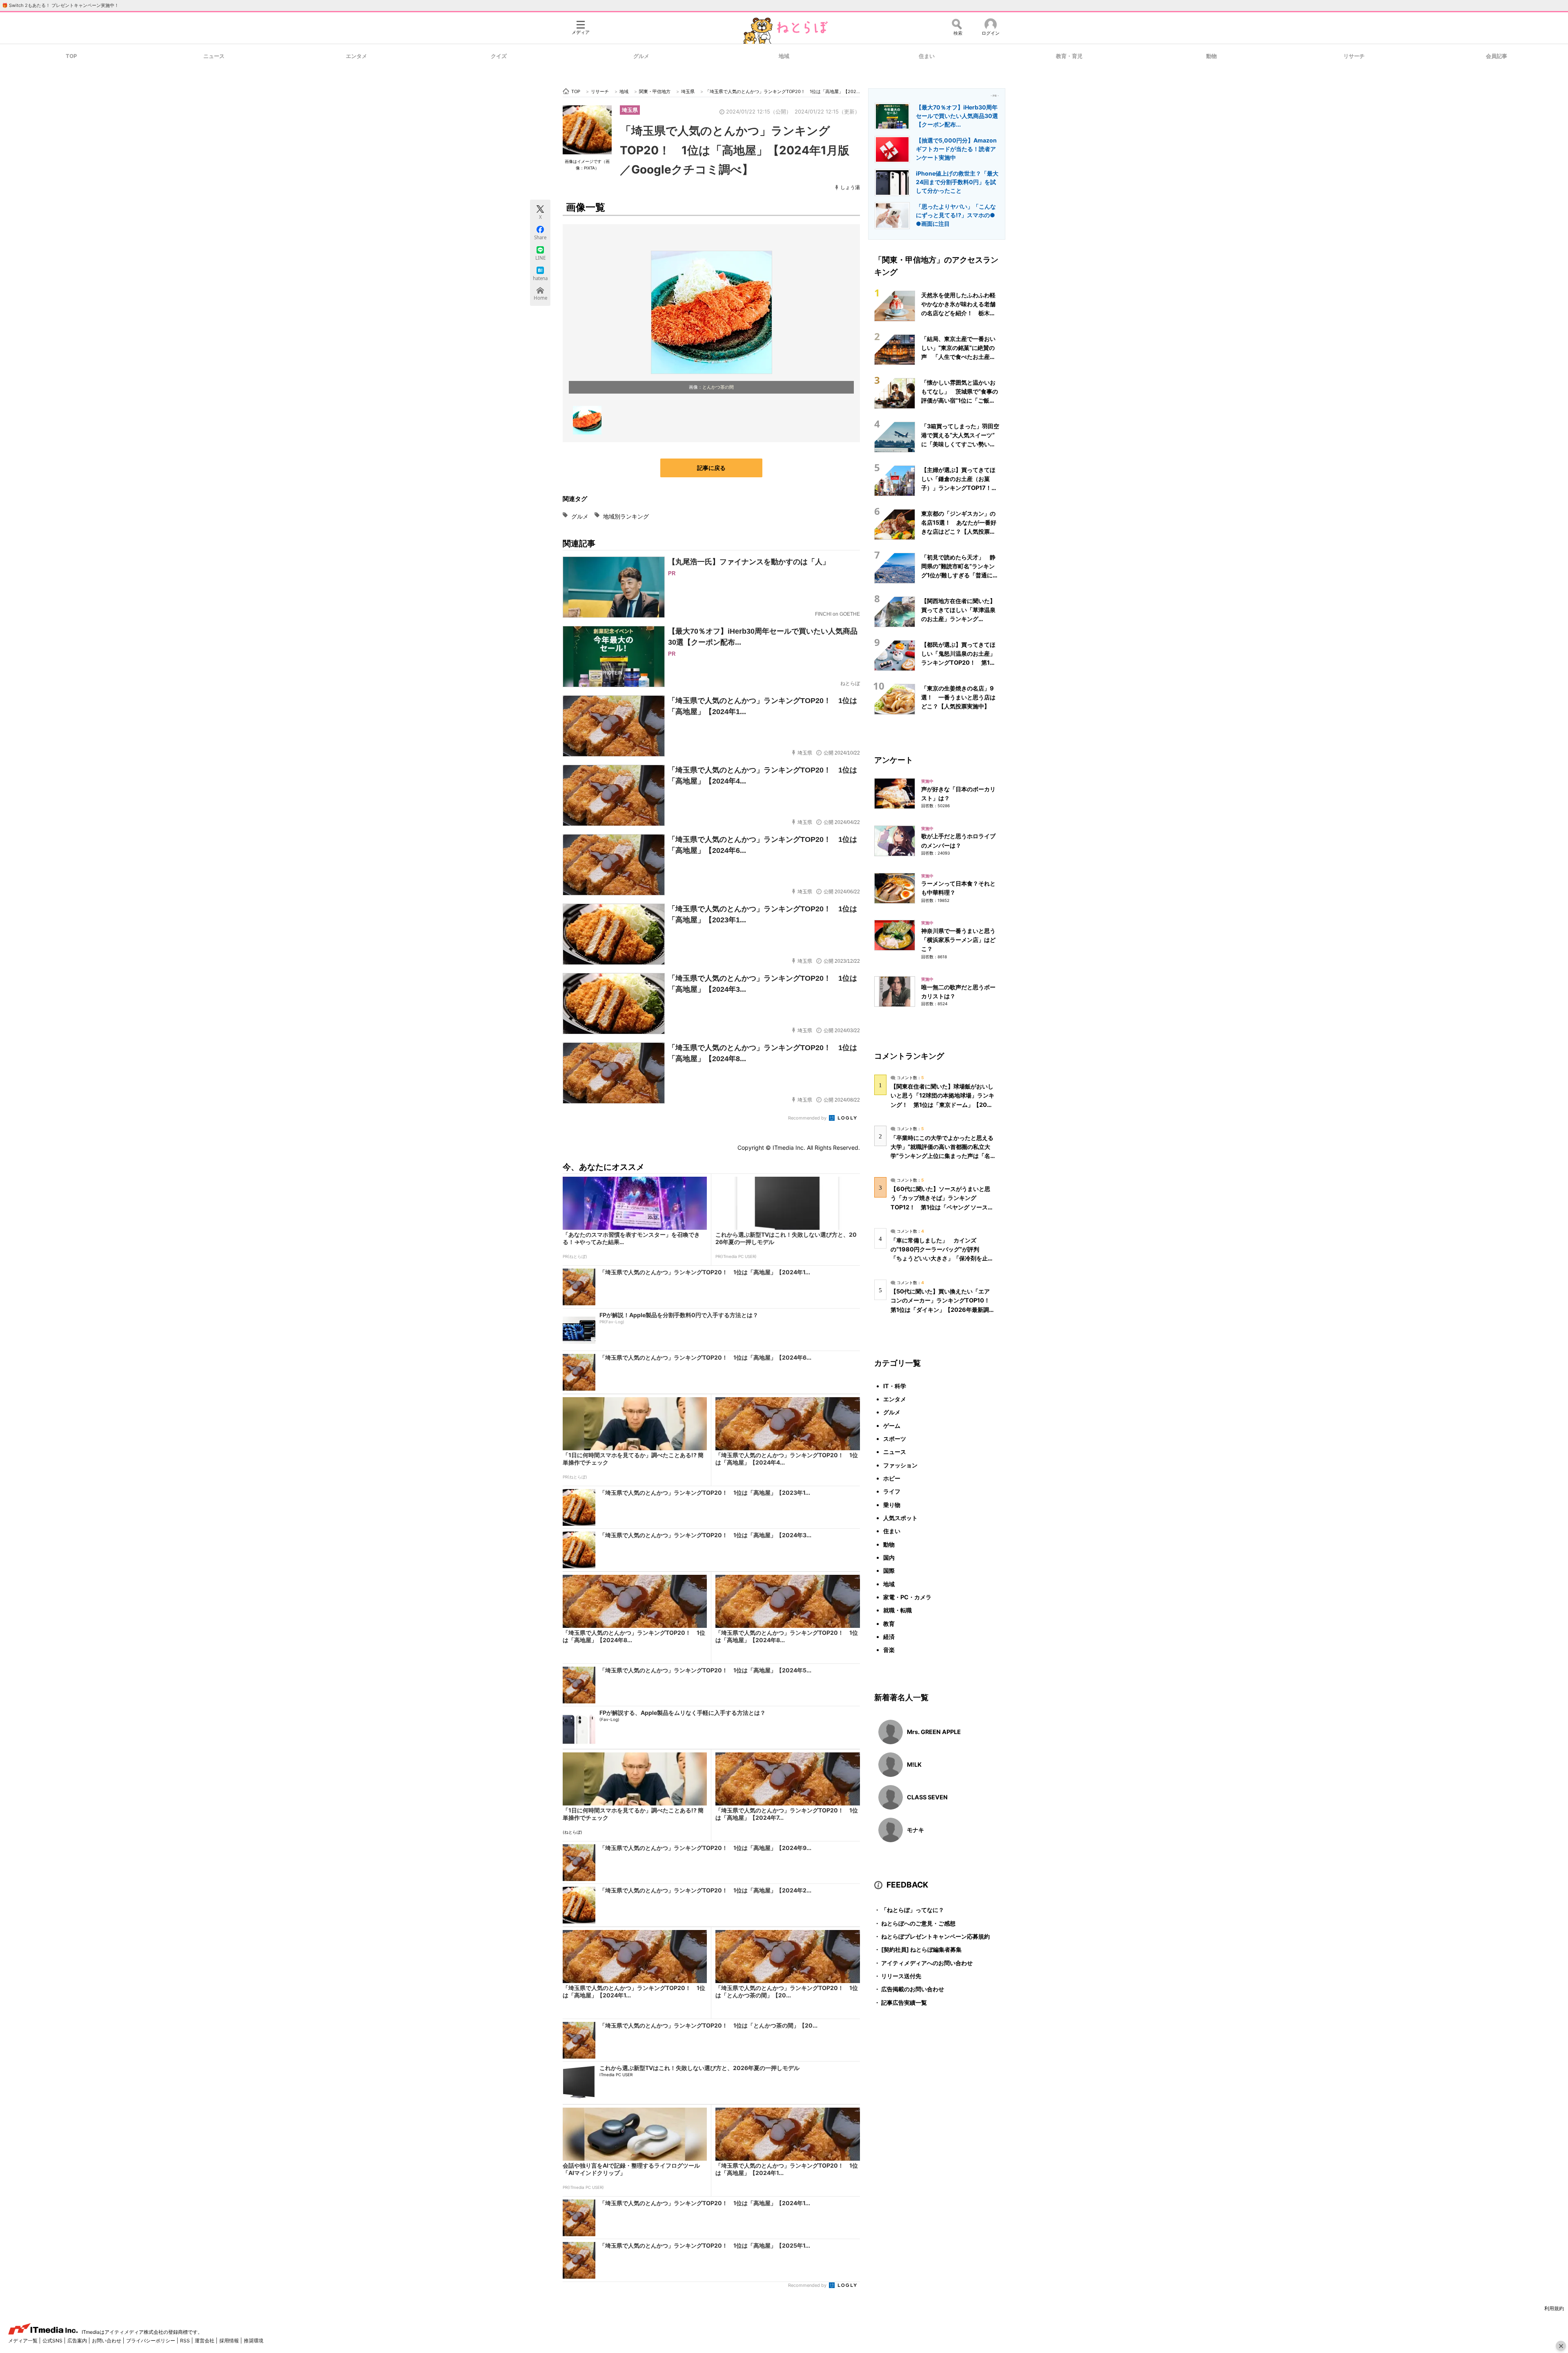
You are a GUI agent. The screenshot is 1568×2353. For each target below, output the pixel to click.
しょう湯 (850, 187)
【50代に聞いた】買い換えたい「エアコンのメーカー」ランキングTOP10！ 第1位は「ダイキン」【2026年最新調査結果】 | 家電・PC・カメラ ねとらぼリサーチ (943, 1309)
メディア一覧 (23, 2341)
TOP (71, 56)
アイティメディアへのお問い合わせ (923, 1963)
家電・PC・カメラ (907, 1597)
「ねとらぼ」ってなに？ (909, 1910)
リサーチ (1354, 56)
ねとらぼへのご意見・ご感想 (915, 1923)
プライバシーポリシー (151, 2341)
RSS (186, 2341)
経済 (889, 1637)
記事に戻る (711, 468)
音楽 (889, 1650)
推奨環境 (254, 2341)
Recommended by (808, 1118)
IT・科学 (895, 1386)
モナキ (915, 1830)
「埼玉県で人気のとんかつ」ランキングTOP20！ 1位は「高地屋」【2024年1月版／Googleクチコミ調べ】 (735, 150)
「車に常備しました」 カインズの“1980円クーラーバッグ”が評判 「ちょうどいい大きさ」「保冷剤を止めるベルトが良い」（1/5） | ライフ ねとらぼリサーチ (942, 1258)
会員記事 (1497, 56)
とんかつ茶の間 (718, 387)
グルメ (641, 56)
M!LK (914, 1764)
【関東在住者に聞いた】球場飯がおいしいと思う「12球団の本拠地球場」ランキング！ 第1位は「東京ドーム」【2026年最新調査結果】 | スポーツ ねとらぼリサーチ (943, 1104)
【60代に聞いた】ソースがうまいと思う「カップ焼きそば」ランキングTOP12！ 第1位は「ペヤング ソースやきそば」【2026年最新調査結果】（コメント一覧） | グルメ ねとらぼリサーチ (942, 1207)
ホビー (892, 1478)
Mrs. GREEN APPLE (934, 1732)
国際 (889, 1571)
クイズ (499, 56)
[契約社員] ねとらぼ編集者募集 (918, 1949)
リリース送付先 (898, 1976)
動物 (1212, 56)
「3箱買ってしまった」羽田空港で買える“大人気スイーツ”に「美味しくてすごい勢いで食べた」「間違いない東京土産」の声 (960, 444)
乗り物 (892, 1505)
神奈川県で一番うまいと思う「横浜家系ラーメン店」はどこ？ (958, 940)
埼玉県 (630, 110)
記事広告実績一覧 (901, 2002)
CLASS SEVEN (927, 1797)
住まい (927, 56)
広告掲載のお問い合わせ (909, 1989)
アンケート (894, 760)
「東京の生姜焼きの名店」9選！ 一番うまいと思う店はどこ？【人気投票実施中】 (958, 697)
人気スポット (900, 1518)
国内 (889, 1557)
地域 (784, 56)
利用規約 (1554, 2308)
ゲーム (892, 1426)
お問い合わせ (107, 2341)
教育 (889, 1624)
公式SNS (53, 2341)
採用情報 (230, 2341)
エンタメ (356, 56)
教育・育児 (1069, 56)
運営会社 (205, 2341)
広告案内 (78, 2341)
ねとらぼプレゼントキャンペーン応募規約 (932, 1936)
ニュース (214, 56)
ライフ (892, 1491)
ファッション (900, 1465)
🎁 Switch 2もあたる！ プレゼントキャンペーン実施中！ (60, 5)
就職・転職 (898, 1610)
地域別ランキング (626, 516)
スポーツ (895, 1439)
